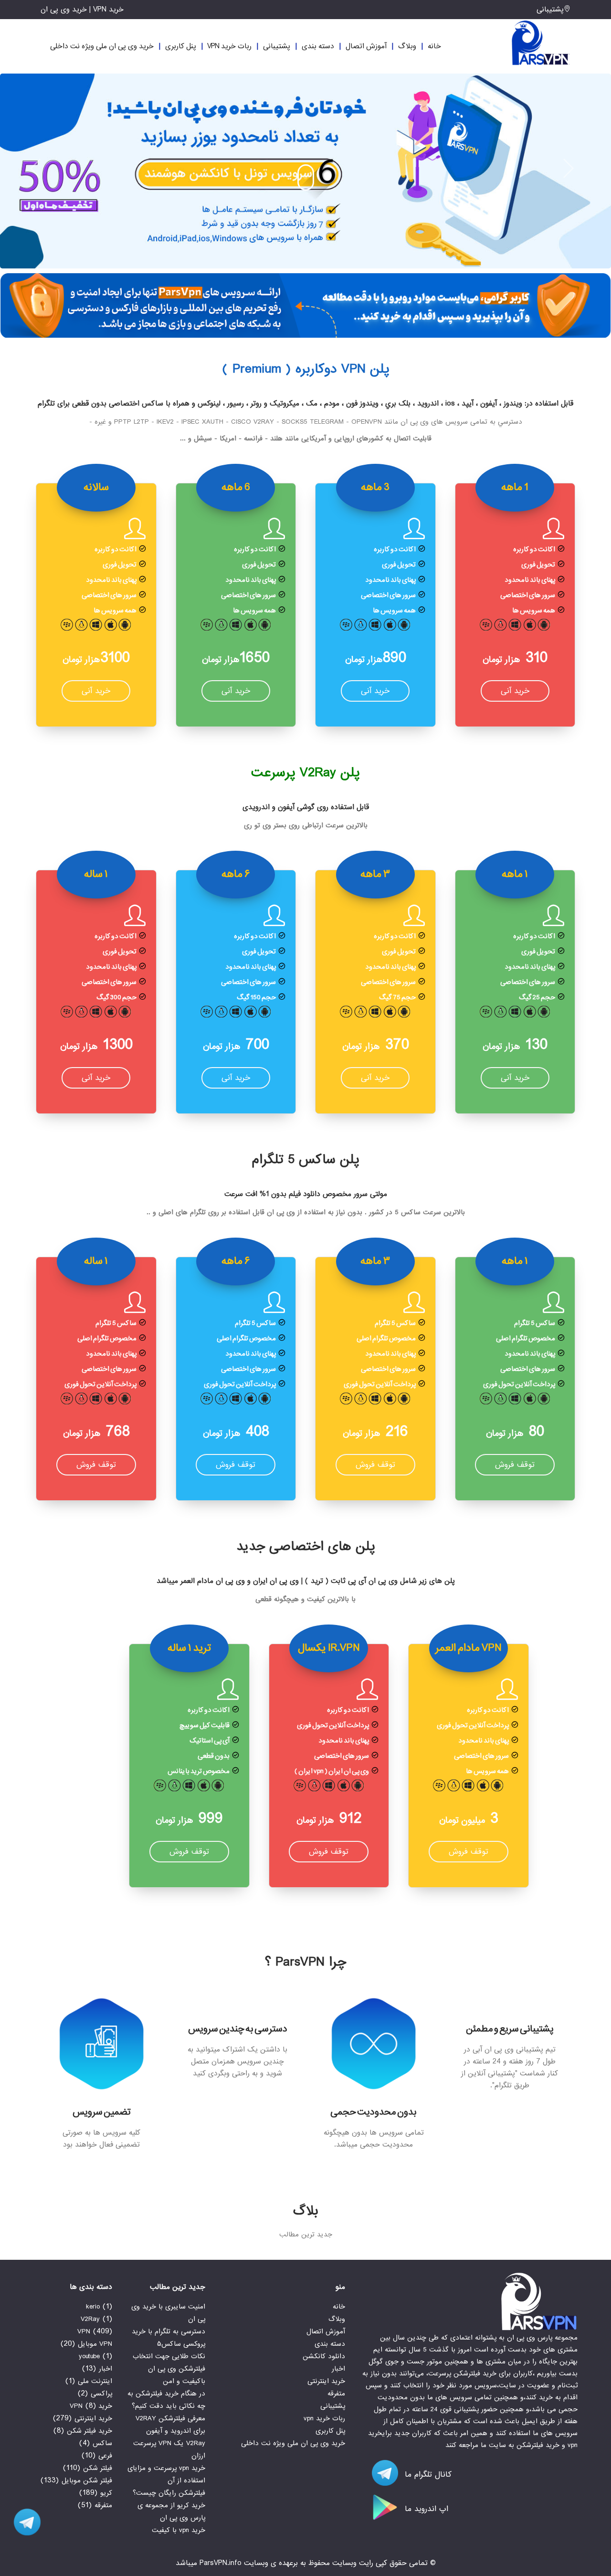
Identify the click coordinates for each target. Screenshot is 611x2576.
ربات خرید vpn (229, 46)
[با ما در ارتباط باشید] (24, 2522)
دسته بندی (318, 46)
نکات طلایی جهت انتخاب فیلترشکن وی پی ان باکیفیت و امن (169, 2369)
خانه (434, 46)
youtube (89, 2356)
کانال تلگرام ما (427, 2474)
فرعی (105, 2456)
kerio (93, 2307)
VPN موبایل (95, 2344)
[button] (39, 167)
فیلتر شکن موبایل (87, 2480)
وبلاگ (407, 46)
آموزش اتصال (366, 46)
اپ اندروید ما (425, 2509)
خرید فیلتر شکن (90, 2431)
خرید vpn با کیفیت (179, 2530)
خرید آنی (515, 691)
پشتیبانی (550, 10)
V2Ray (90, 2319)
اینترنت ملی (95, 2381)
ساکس (102, 2443)
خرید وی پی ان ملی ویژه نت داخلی (102, 46)
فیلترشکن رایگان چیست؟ (169, 2493)
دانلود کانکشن (324, 2356)
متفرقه (336, 2394)
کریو (106, 2493)
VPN (84, 2331)
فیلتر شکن (98, 2468)
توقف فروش (515, 1465)
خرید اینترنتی (326, 2381)
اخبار (338, 2369)
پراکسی (101, 2394)
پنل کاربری (181, 46)
